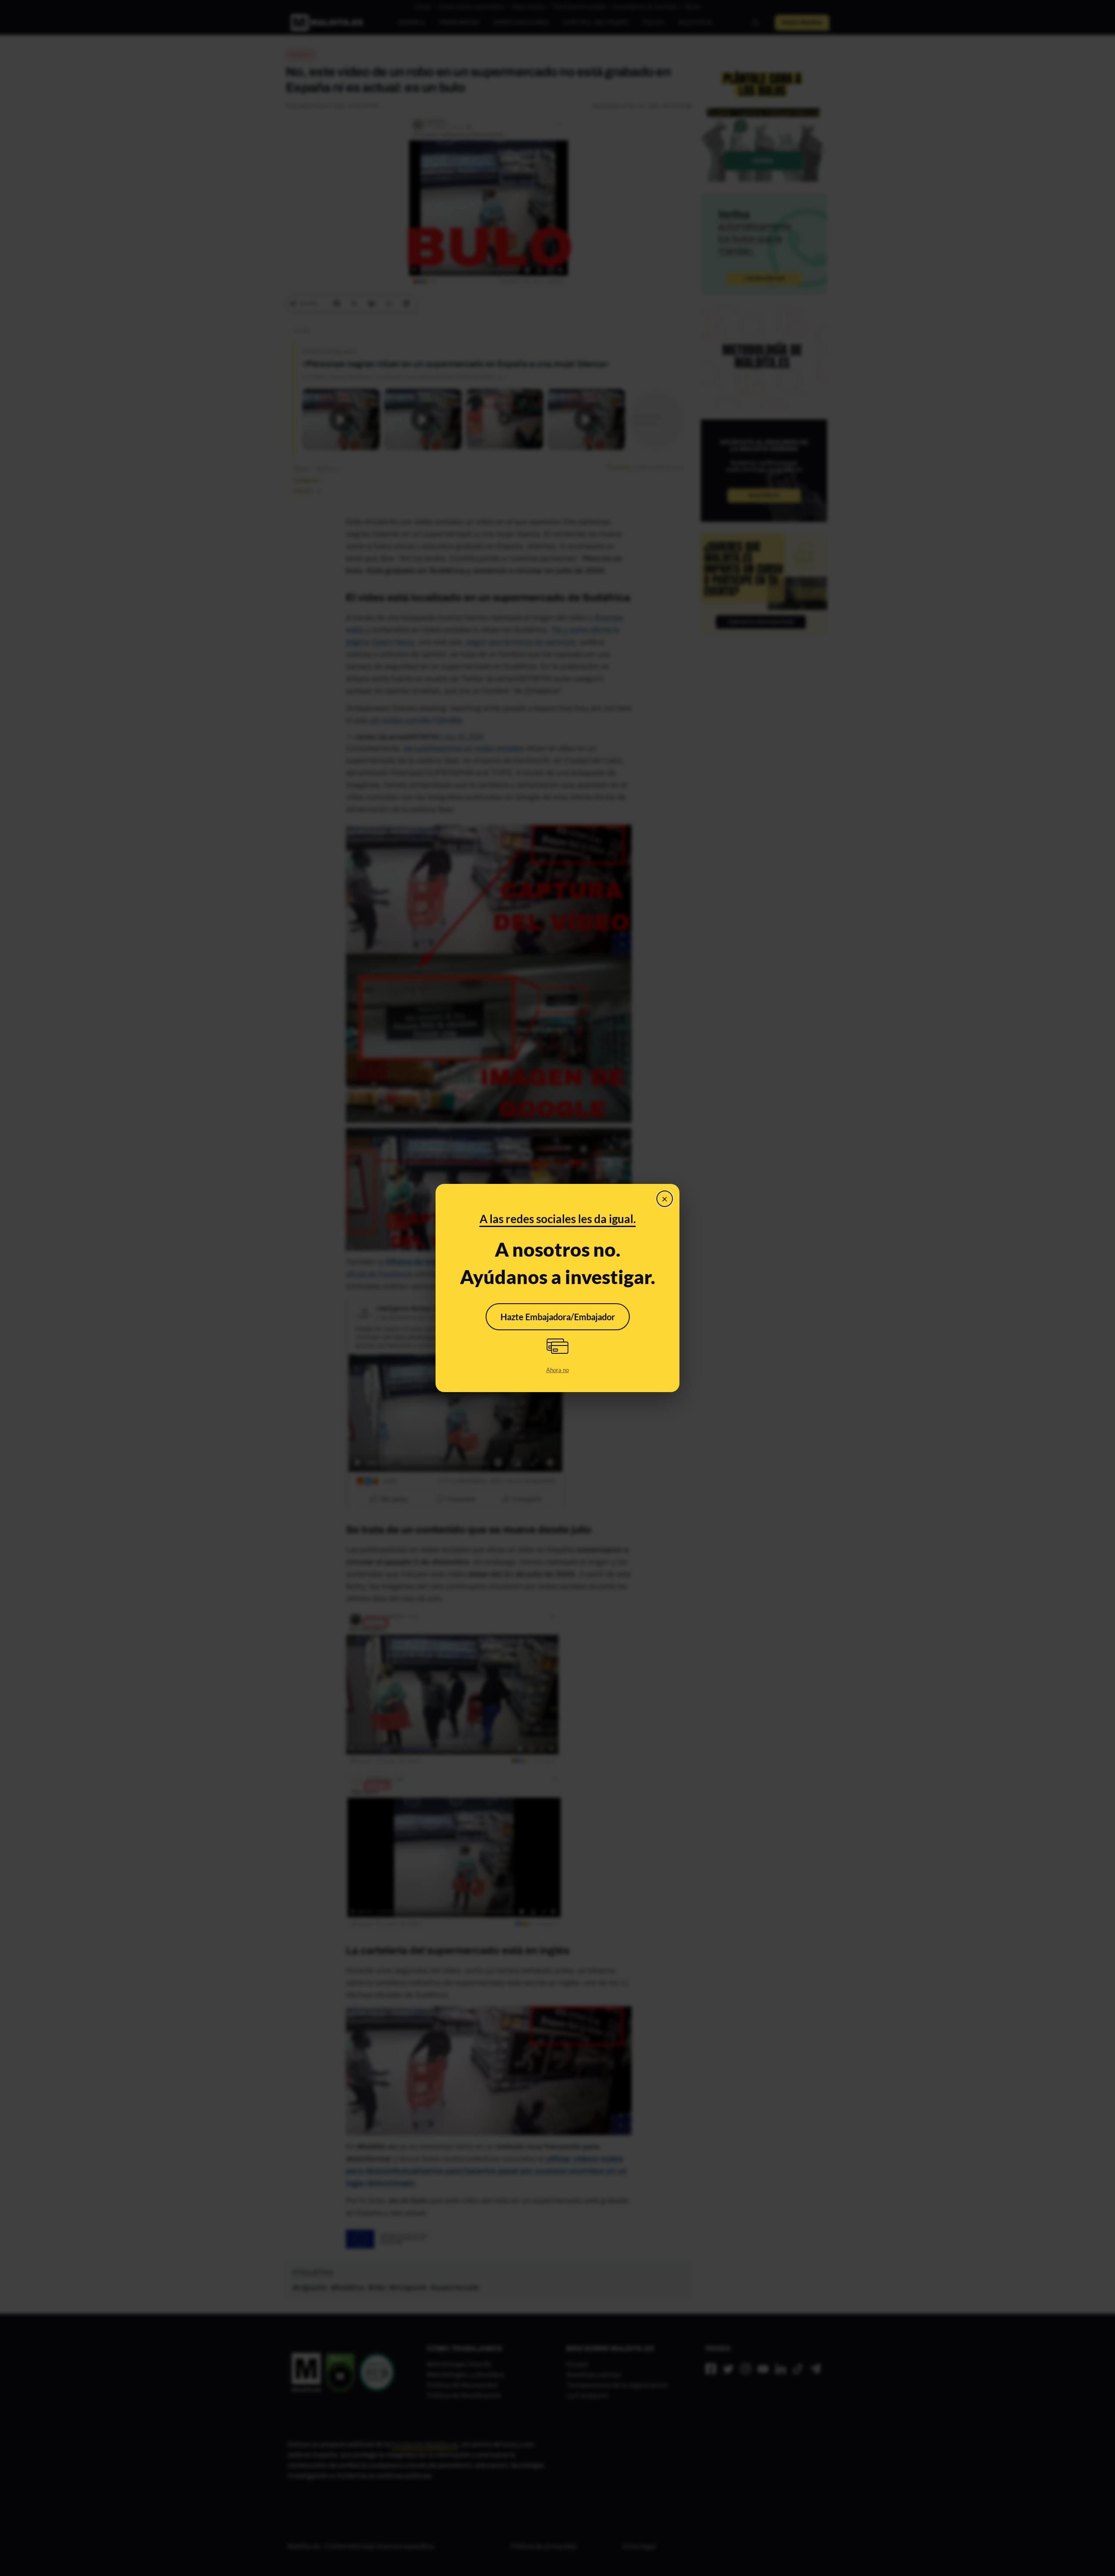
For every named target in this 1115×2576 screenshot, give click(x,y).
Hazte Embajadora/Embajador (558, 1317)
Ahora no (557, 1370)
